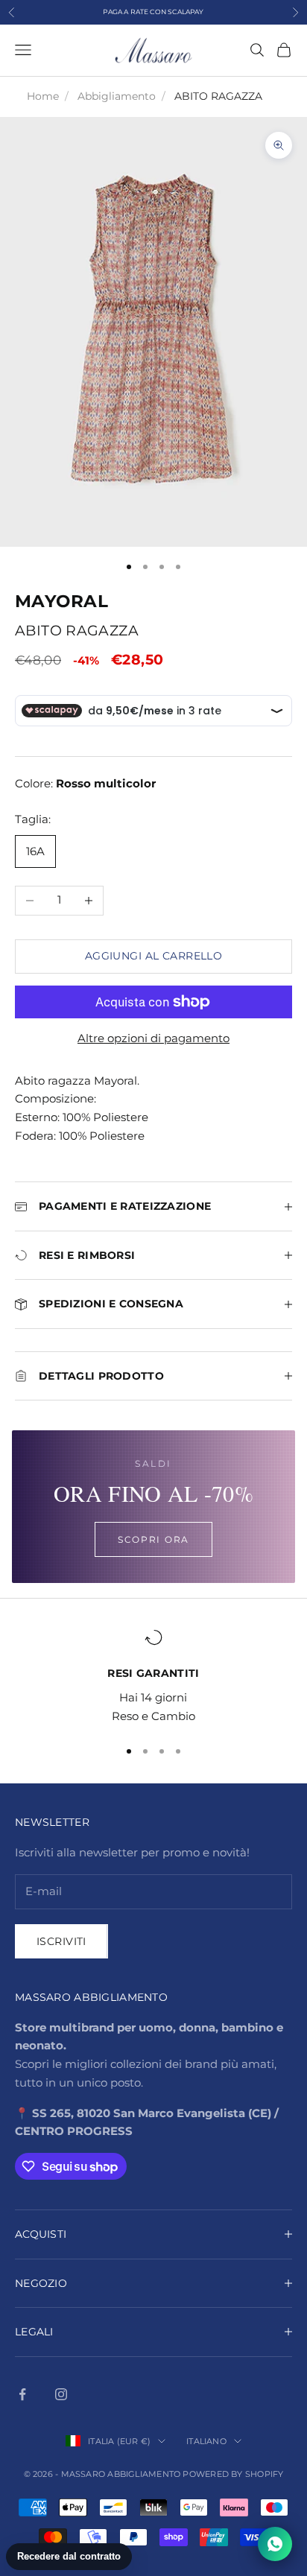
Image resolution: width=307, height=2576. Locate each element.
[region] (153, 1677)
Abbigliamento (117, 96)
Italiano (206, 2441)
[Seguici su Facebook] (22, 2394)
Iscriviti (61, 1941)
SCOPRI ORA (153, 1539)
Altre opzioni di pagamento (153, 1038)
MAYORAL (61, 601)
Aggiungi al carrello (153, 956)
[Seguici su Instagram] (61, 2394)
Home (43, 96)
